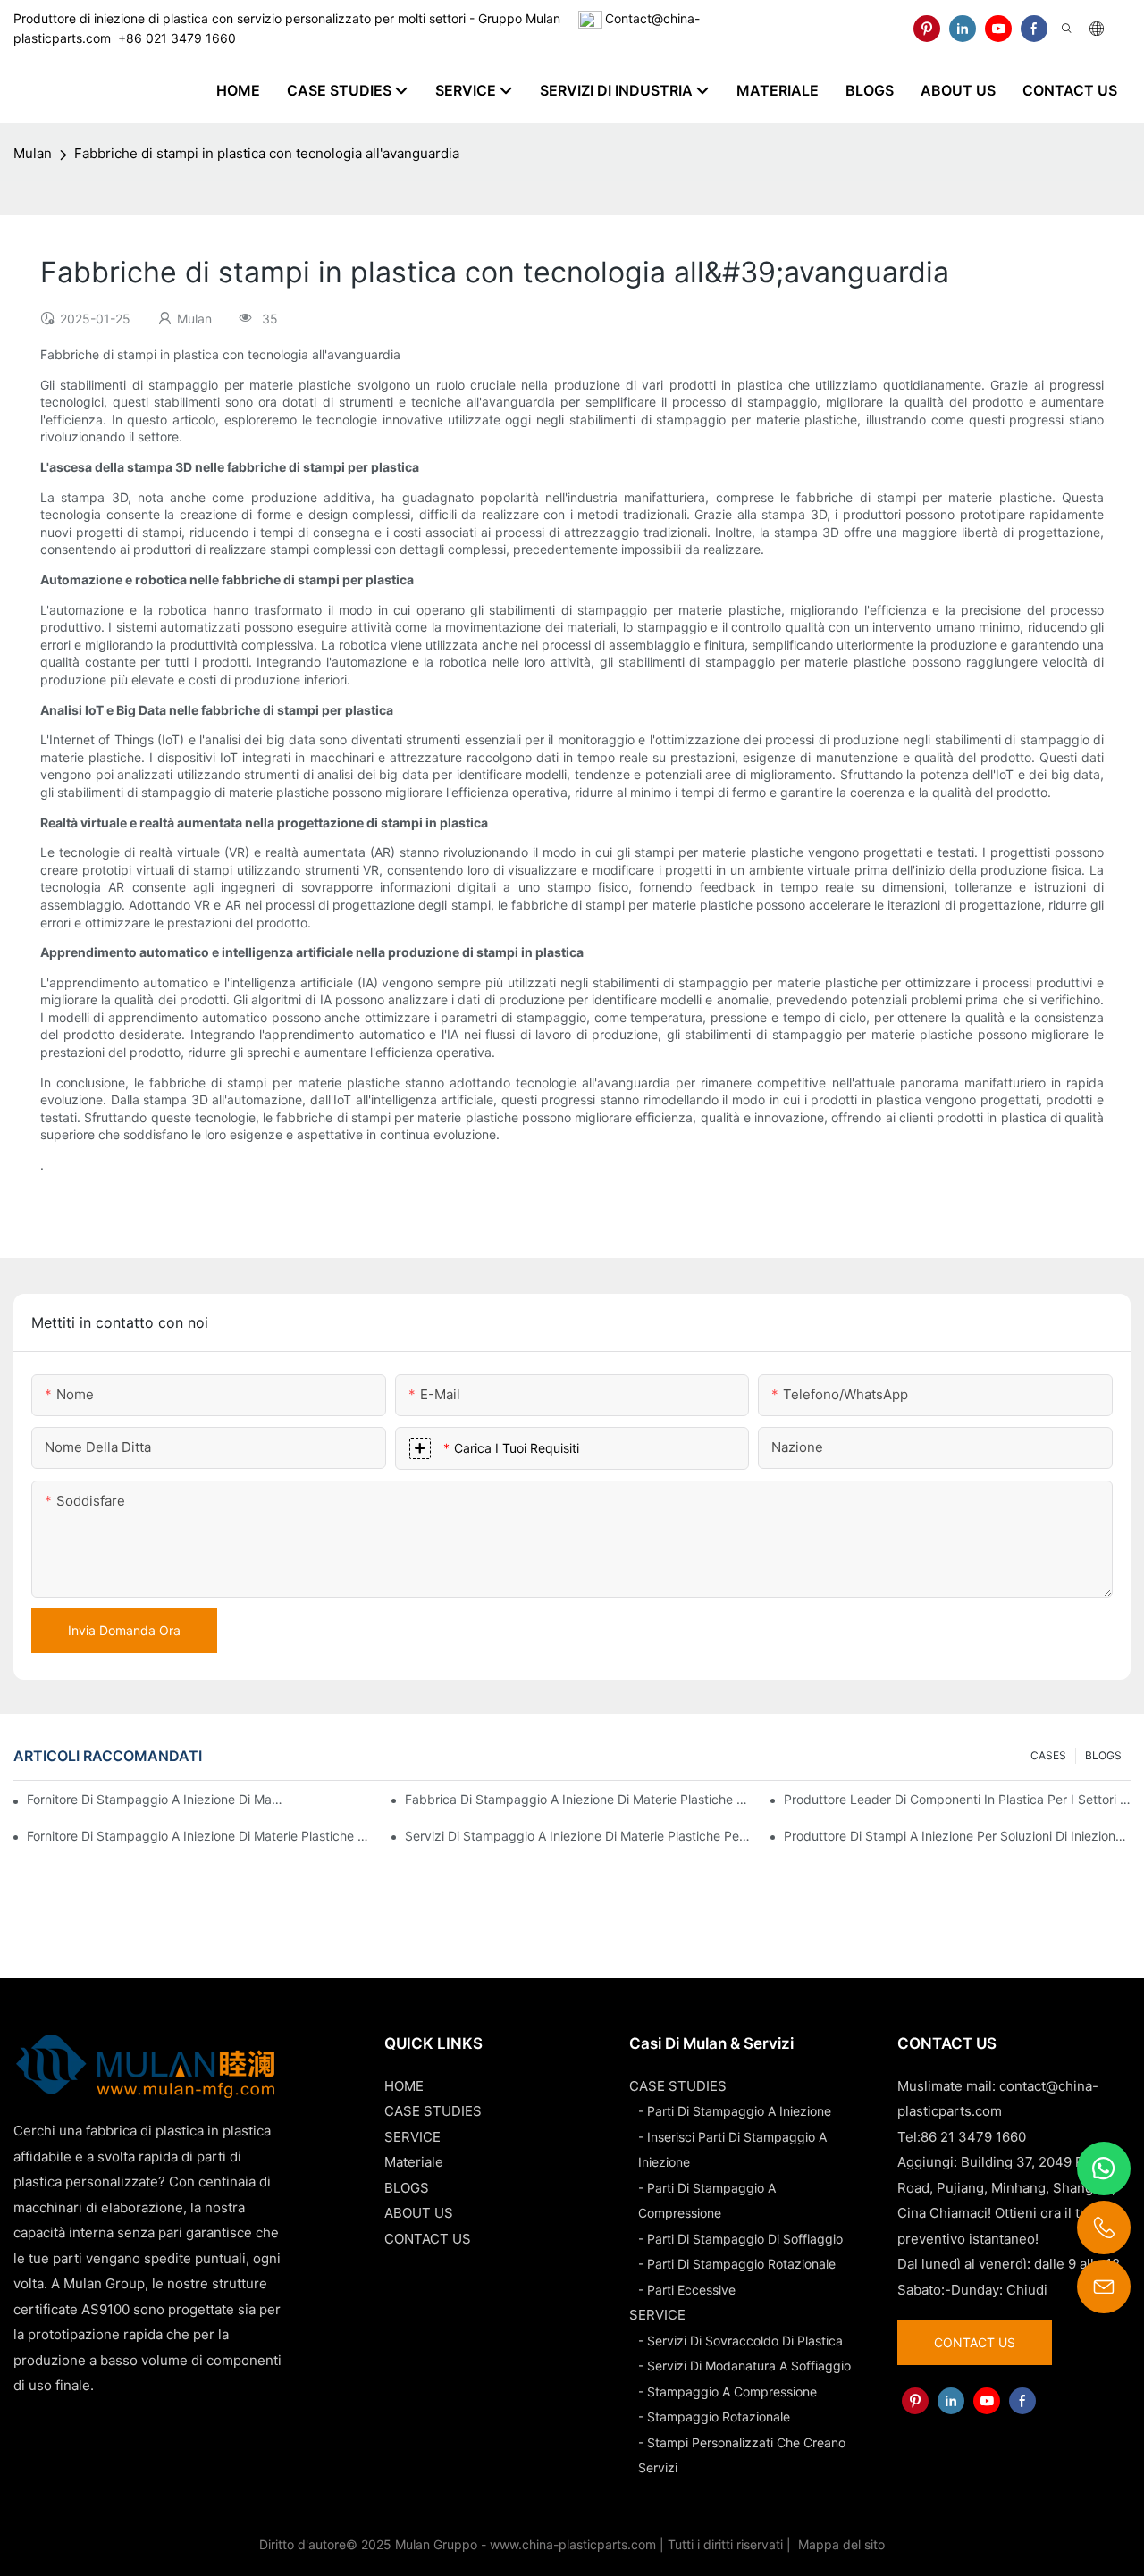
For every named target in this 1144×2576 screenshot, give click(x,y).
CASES (1048, 1755)
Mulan (33, 153)
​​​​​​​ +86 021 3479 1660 (173, 38)
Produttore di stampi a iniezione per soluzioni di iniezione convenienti (957, 1836)
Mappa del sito (840, 2544)
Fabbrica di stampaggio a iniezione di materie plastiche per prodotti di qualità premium (578, 1799)
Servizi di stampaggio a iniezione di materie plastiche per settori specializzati (578, 1836)
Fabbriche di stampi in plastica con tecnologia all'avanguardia (267, 153)
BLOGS (1103, 1755)
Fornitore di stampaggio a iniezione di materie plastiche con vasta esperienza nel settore (156, 1799)
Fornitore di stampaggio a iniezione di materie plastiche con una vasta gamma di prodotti (200, 1836)
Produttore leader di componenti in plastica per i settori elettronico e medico (957, 1799)
